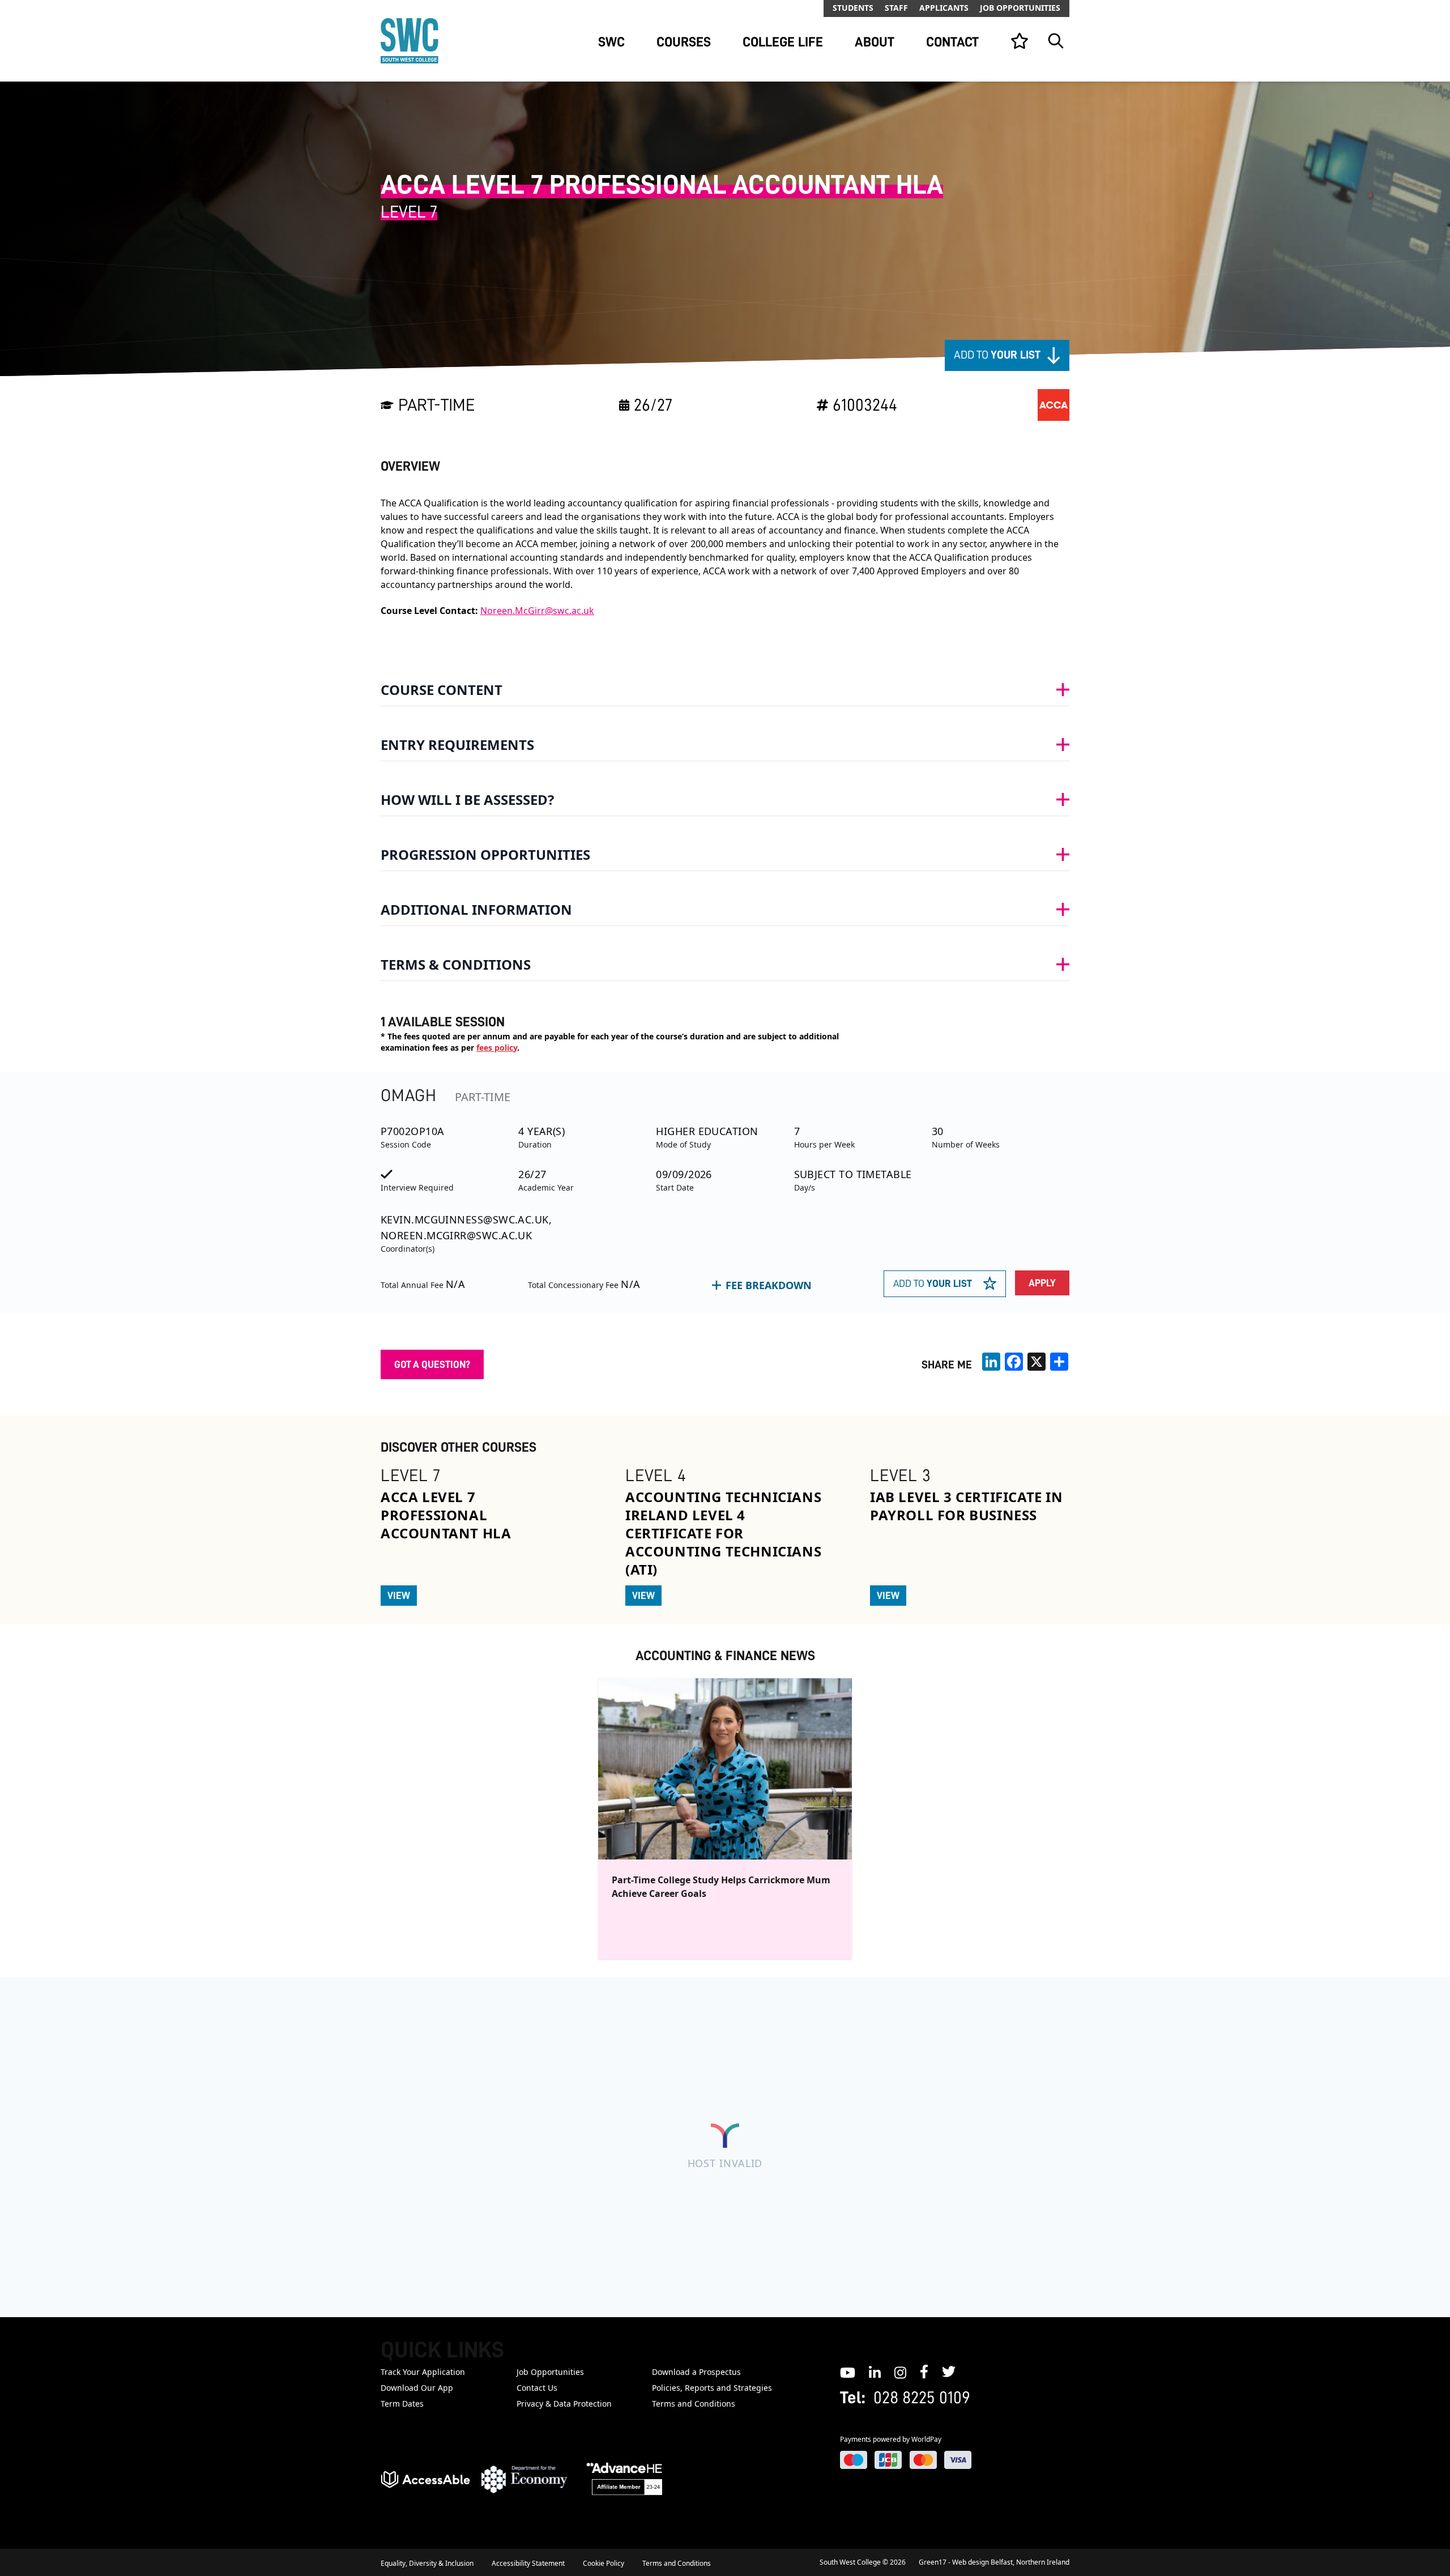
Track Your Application (423, 2372)
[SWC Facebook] (924, 2372)
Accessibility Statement (528, 2563)
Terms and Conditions (694, 2404)
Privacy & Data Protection (564, 2404)
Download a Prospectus (696, 2372)
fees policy (497, 1048)
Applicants (944, 8)
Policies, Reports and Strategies (712, 2388)
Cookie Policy (604, 2563)
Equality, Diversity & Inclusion (427, 2563)
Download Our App (417, 2388)
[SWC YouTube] (848, 2372)
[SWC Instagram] (900, 2372)
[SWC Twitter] (949, 2372)
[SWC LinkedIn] (875, 2372)
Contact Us (537, 2388)
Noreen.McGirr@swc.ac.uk (537, 611)
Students (853, 8)
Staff (896, 8)
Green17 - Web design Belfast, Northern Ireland (994, 2562)
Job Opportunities (1020, 8)
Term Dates (402, 2404)
